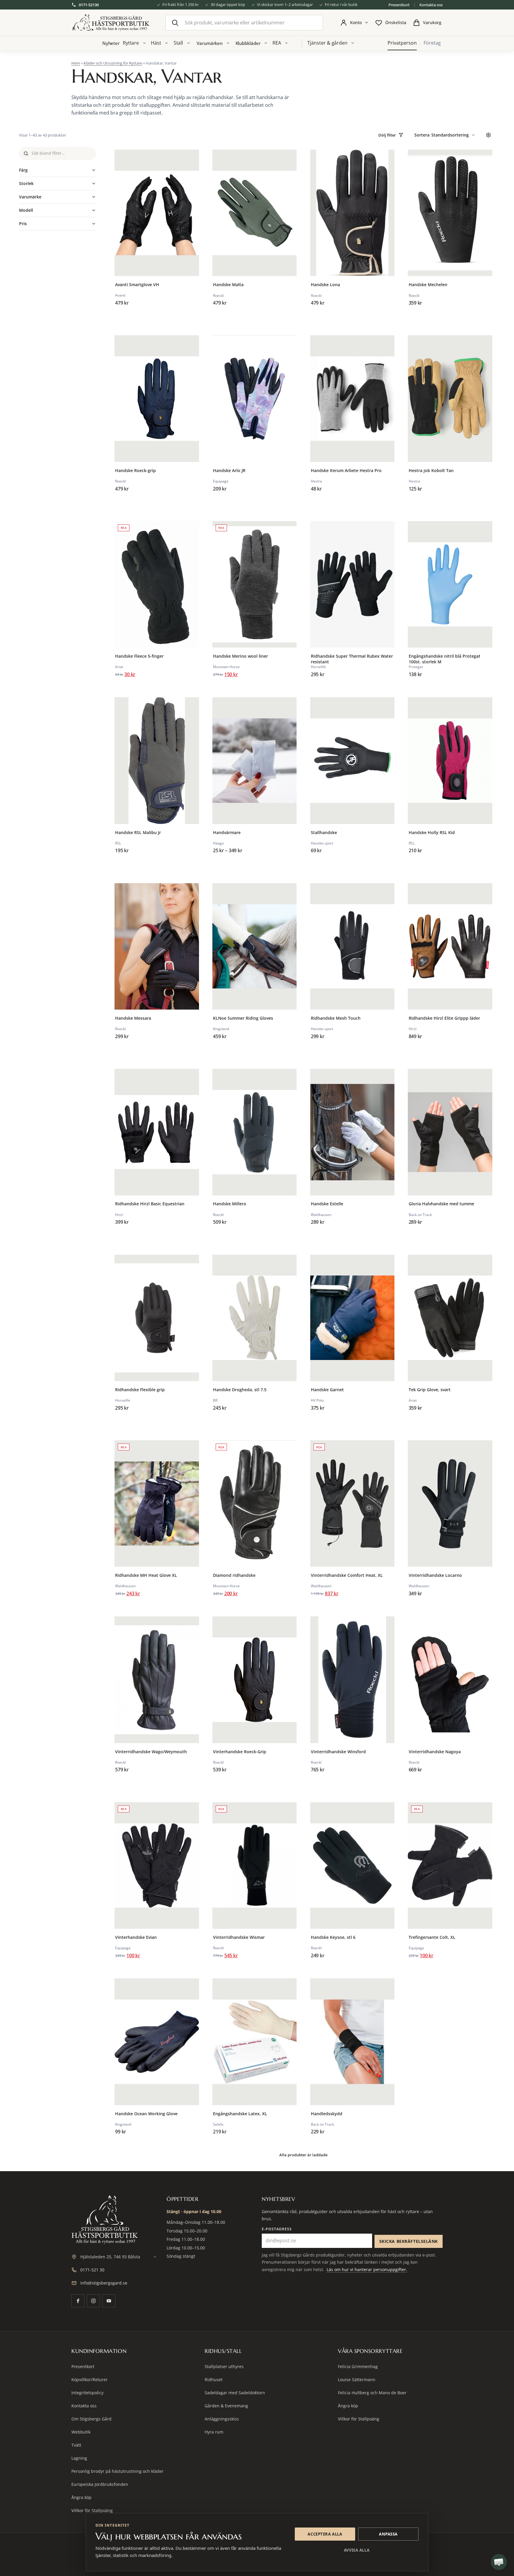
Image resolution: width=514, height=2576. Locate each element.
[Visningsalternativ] (488, 135)
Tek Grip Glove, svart (430, 1390)
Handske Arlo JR (229, 471)
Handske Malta (228, 285)
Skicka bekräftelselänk (409, 2241)
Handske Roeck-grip (135, 471)
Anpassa (388, 2534)
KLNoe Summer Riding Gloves (243, 1018)
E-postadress (277, 2229)
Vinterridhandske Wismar (239, 1937)
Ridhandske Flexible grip (140, 1390)
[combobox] (244, 23)
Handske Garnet (327, 1390)
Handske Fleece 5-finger (139, 656)
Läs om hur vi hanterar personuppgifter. (367, 2269)
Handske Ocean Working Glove (146, 2114)
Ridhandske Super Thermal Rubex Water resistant (352, 659)
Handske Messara (133, 1018)
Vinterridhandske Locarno (435, 1575)
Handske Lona (325, 285)
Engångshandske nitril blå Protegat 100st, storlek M (445, 659)
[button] (499, 2562)
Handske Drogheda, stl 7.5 (240, 1390)
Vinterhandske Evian (136, 1937)
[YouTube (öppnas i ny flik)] (109, 2301)
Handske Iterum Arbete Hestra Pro (346, 471)
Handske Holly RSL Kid (432, 833)
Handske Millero (230, 1204)
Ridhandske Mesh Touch (336, 1018)
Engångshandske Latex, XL (240, 2114)
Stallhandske (324, 833)
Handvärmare (227, 833)
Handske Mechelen (428, 285)
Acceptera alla (325, 2534)
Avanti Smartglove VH (137, 285)
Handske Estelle (327, 1204)
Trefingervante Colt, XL (432, 1937)
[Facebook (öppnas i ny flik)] (78, 2301)
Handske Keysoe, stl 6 (333, 1937)
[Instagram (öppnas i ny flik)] (93, 2301)
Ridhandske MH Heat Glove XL (146, 1575)
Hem (76, 63)
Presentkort (399, 5)
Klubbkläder (248, 43)
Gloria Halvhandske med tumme (441, 1204)
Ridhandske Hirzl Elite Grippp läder (444, 1018)
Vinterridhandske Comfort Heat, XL (347, 1575)
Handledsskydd (327, 2114)
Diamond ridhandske (234, 1575)
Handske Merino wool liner (240, 656)
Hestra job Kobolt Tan (431, 471)
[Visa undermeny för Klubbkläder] (266, 43)
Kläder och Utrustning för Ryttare (113, 63)
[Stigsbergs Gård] (111, 23)
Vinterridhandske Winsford (338, 1752)
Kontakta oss (431, 5)
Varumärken (210, 43)
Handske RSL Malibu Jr (138, 833)
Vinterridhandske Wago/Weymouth (151, 1752)
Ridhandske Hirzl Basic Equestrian (150, 1204)
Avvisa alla (357, 2550)
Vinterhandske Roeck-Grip (240, 1752)
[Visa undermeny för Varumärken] (228, 43)
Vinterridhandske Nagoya (435, 1752)
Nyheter (111, 43)
